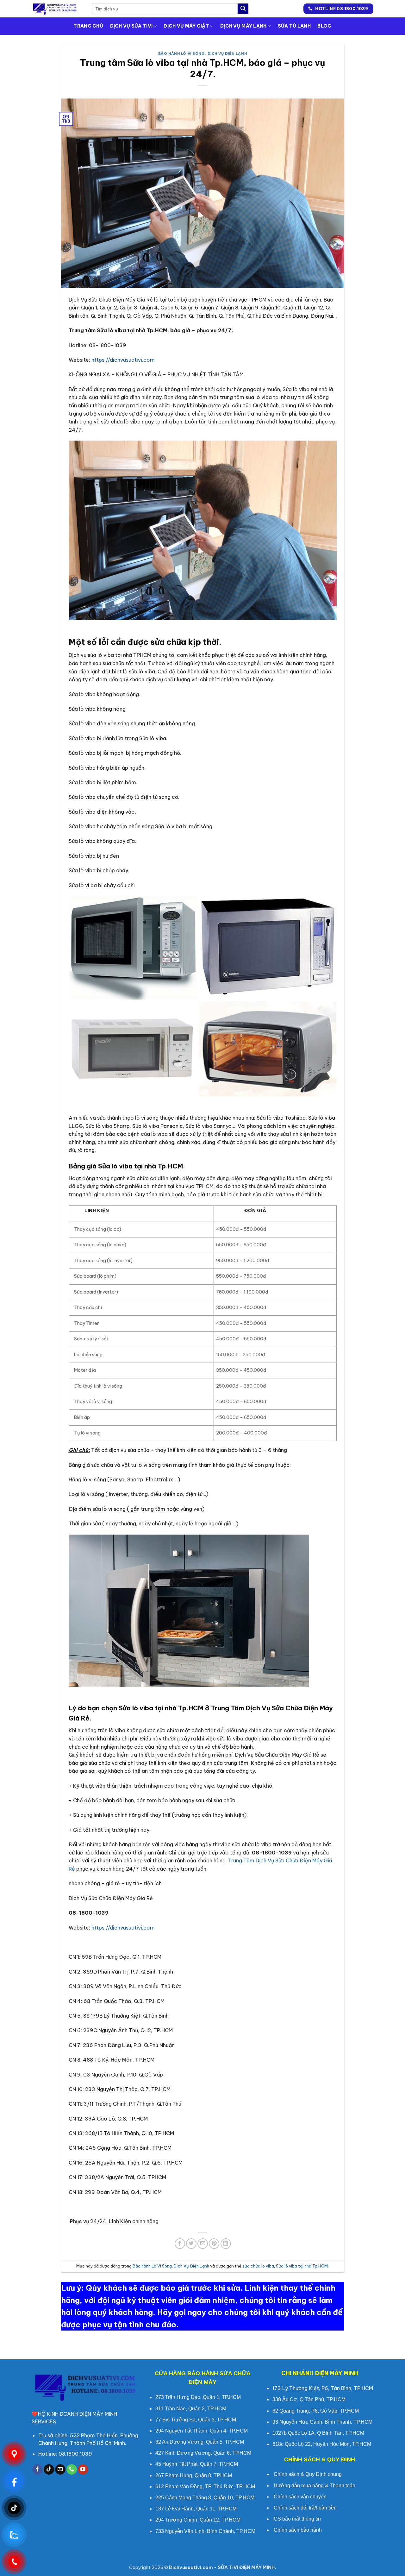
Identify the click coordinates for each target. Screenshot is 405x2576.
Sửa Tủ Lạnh (294, 26)
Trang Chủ (88, 26)
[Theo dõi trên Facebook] (37, 2470)
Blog (324, 26)
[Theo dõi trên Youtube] (83, 2470)
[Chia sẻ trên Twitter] (191, 2244)
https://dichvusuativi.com (123, 360)
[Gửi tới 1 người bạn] (203, 2244)
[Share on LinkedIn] (226, 2244)
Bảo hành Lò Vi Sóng (182, 54)
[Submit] (243, 9)
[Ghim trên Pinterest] (214, 2244)
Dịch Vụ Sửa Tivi (131, 26)
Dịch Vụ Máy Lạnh (243, 26)
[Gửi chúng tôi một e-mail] (60, 2470)
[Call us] (72, 2470)
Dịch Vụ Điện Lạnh (227, 54)
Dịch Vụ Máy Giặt (186, 26)
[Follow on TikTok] (49, 2470)
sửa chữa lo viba (258, 2266)
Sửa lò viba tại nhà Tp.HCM (302, 2266)
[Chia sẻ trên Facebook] (180, 2244)
